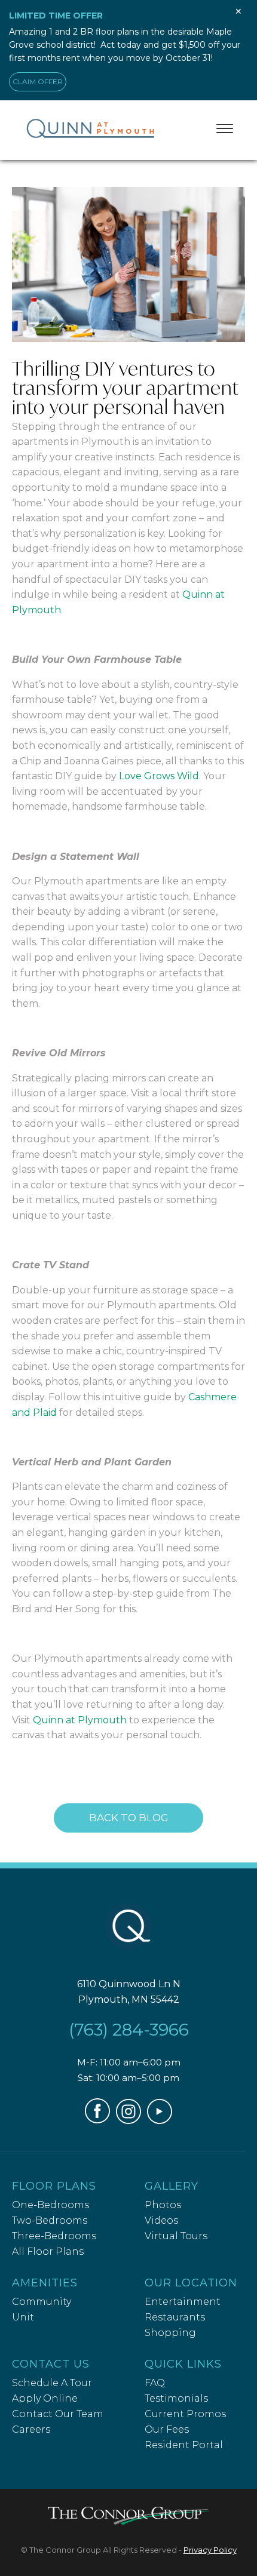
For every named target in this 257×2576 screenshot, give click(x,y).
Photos (163, 2205)
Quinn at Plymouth (80, 1720)
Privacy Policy (210, 2550)
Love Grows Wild (159, 776)
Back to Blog (129, 1818)
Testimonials (176, 2398)
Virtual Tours (176, 2236)
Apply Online (45, 2398)
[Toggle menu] (225, 128)
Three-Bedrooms (54, 2236)
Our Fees (167, 2429)
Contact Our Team (58, 2414)
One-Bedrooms (51, 2205)
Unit (23, 2317)
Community (42, 2302)
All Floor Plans (48, 2251)
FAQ (155, 2383)
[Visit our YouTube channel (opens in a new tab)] (160, 2121)
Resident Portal (184, 2445)
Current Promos (185, 2414)
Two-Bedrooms (50, 2220)
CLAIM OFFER (38, 82)
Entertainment (183, 2302)
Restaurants (175, 2317)
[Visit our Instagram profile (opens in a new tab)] (128, 2121)
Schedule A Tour (52, 2383)
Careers (31, 2429)
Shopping (170, 2333)
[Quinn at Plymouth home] (128, 1929)
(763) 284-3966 (129, 2030)
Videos (161, 2220)
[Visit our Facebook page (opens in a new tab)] (97, 2120)
